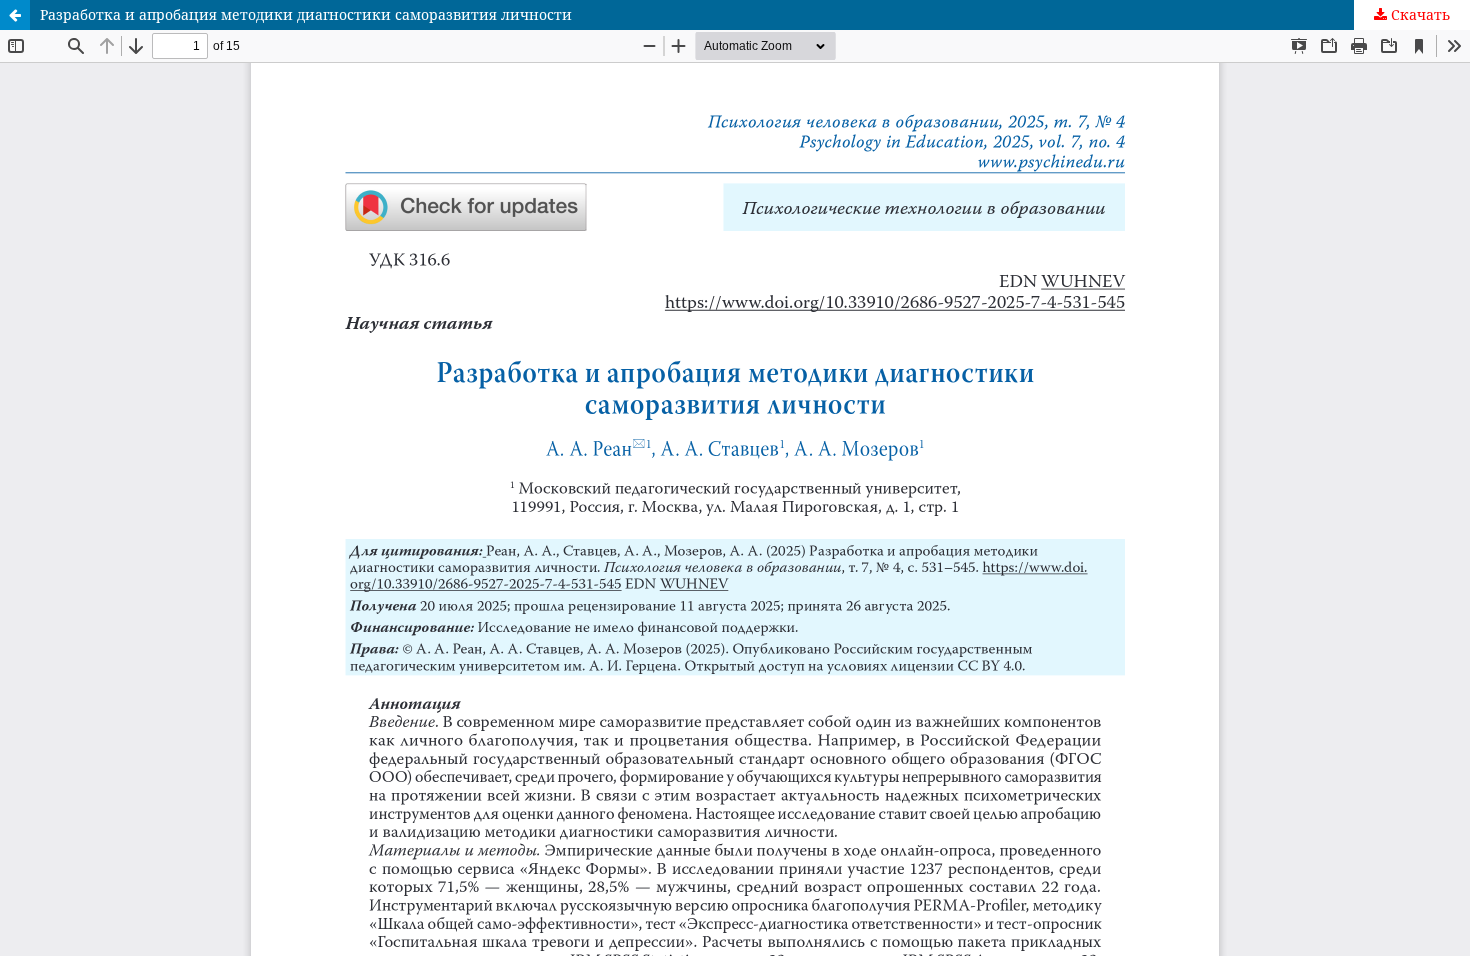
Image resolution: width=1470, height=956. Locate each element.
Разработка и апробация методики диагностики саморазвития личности (306, 14)
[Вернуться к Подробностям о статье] (15, 15)
